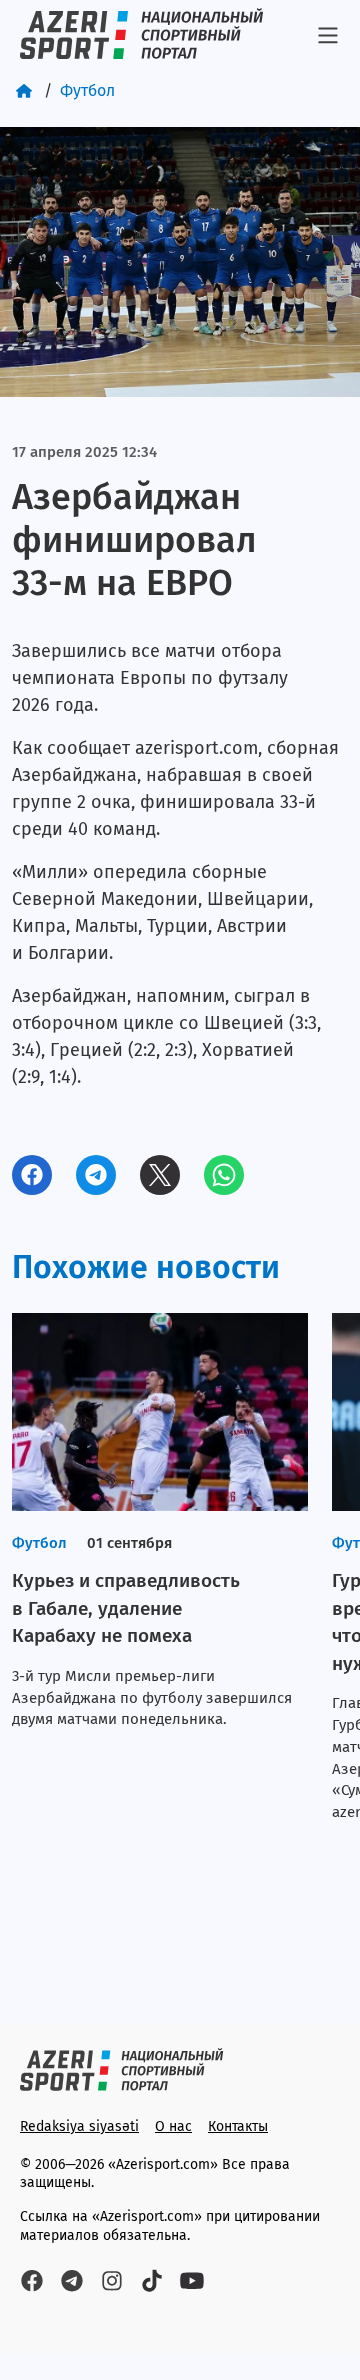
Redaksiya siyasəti (79, 2126)
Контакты (238, 2126)
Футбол (87, 90)
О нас (173, 2126)
